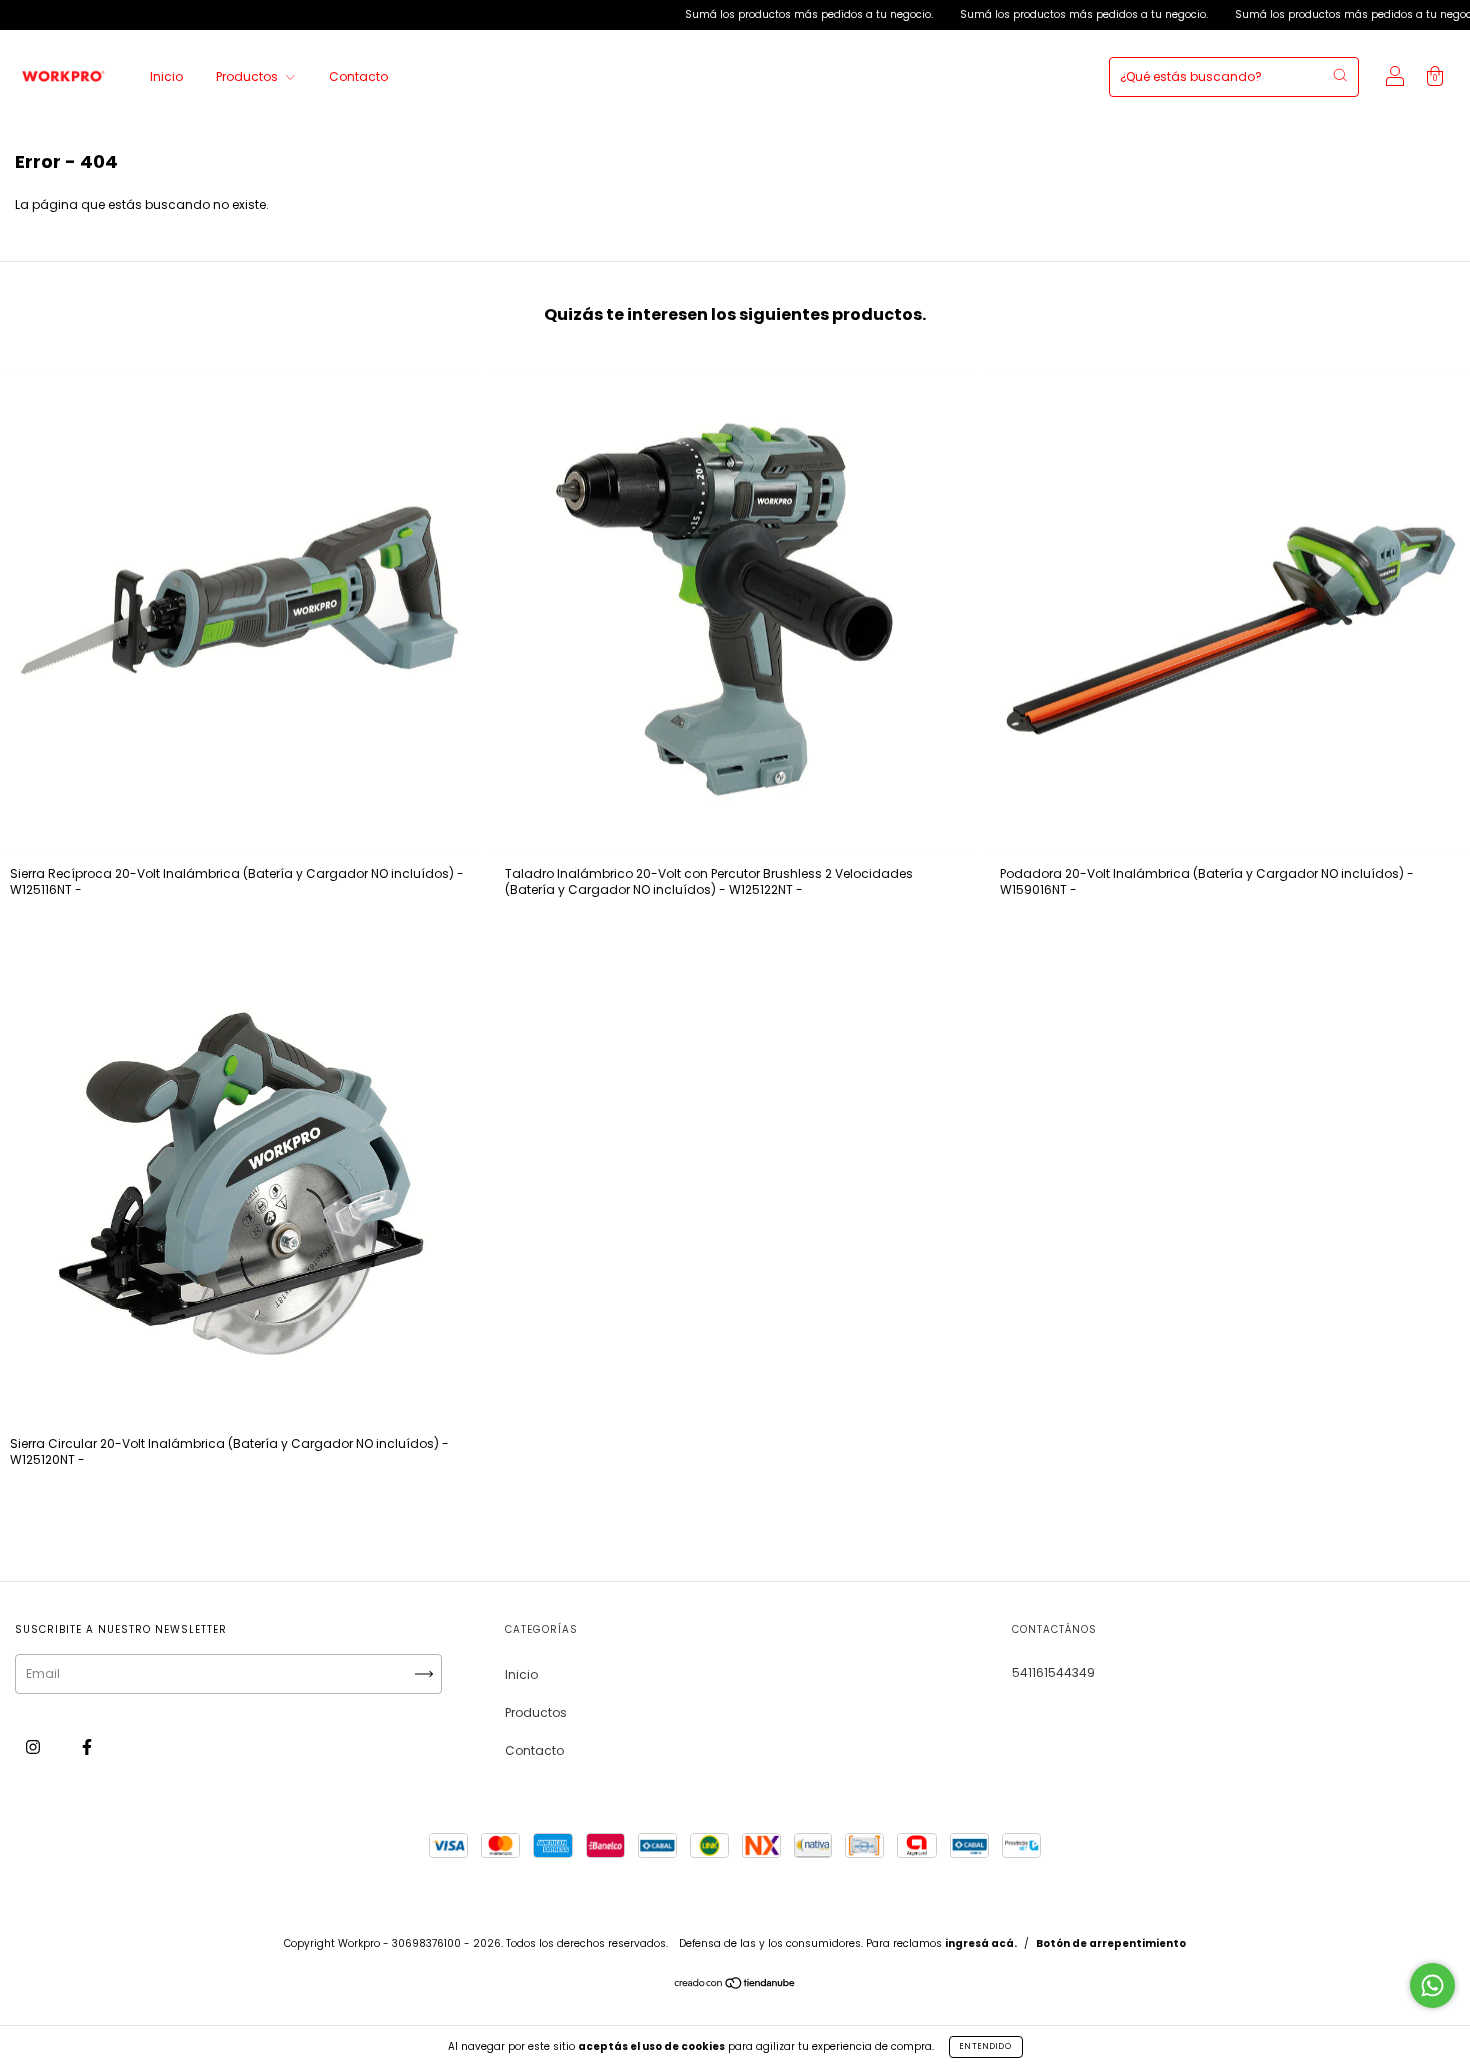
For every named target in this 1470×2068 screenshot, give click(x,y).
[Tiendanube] (735, 1985)
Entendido (986, 2046)
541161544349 (1053, 1672)
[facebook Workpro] (87, 1746)
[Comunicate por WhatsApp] (1432, 1985)
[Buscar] (1340, 75)
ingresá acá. (981, 1943)
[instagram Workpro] (34, 1746)
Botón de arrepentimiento (1111, 1943)
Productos (248, 76)
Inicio (166, 76)
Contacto (358, 76)
